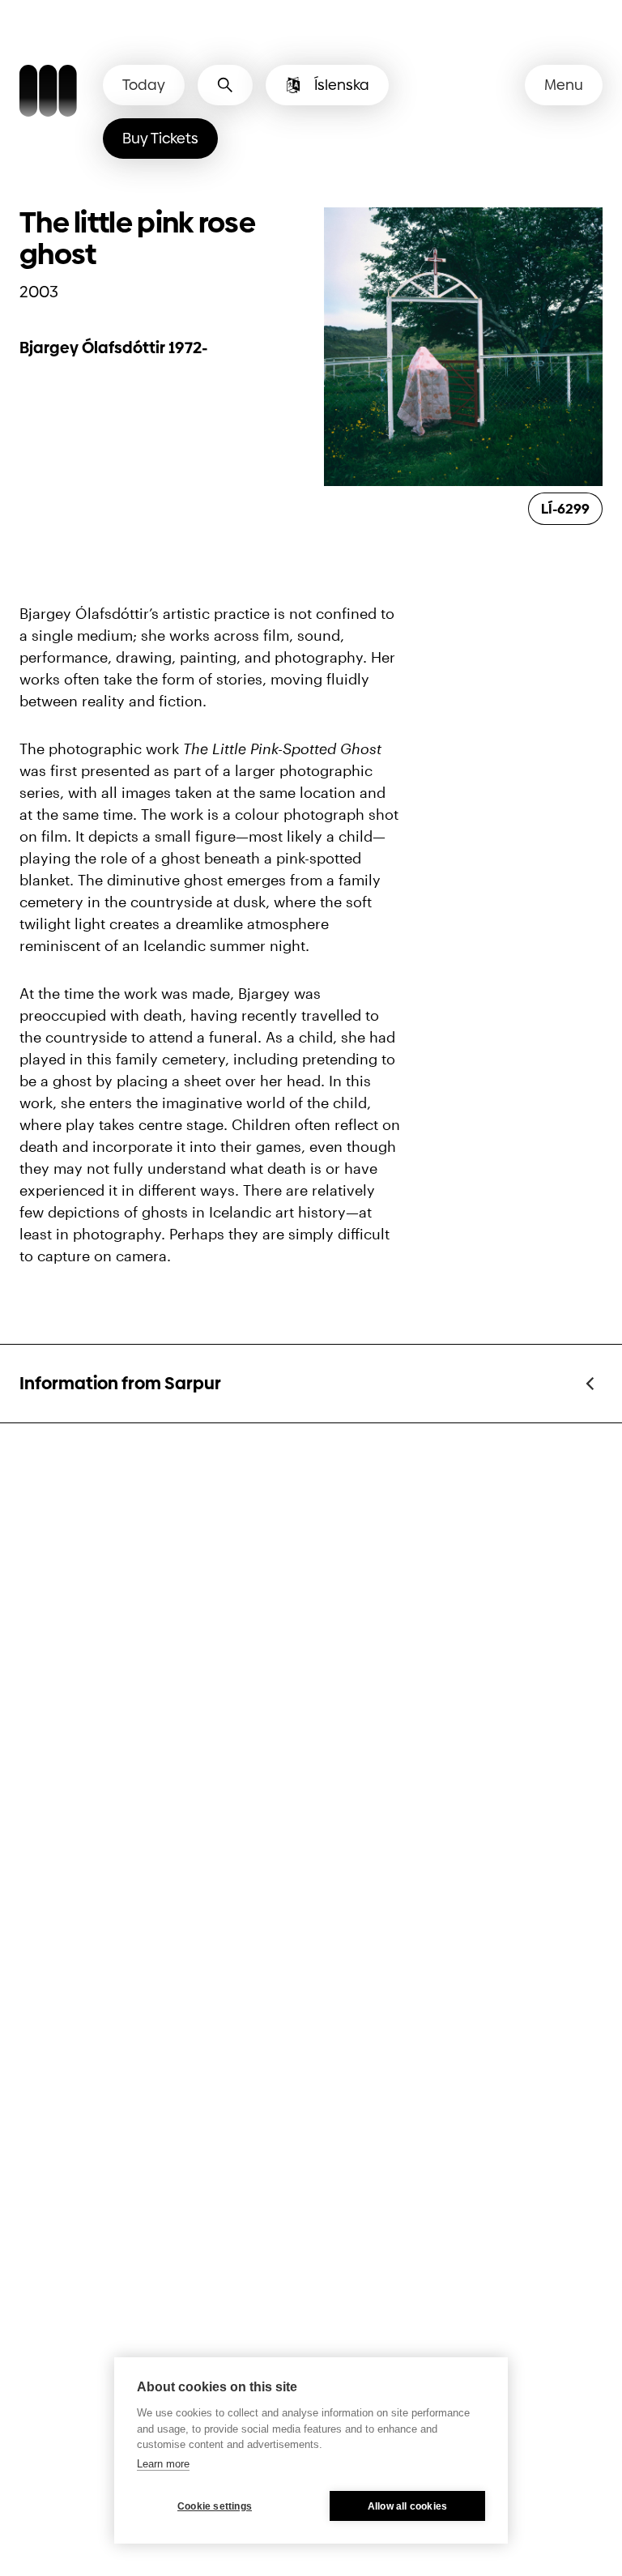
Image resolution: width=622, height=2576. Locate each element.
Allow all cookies (407, 2506)
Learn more (163, 2464)
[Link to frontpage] (48, 93)
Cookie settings (215, 2506)
